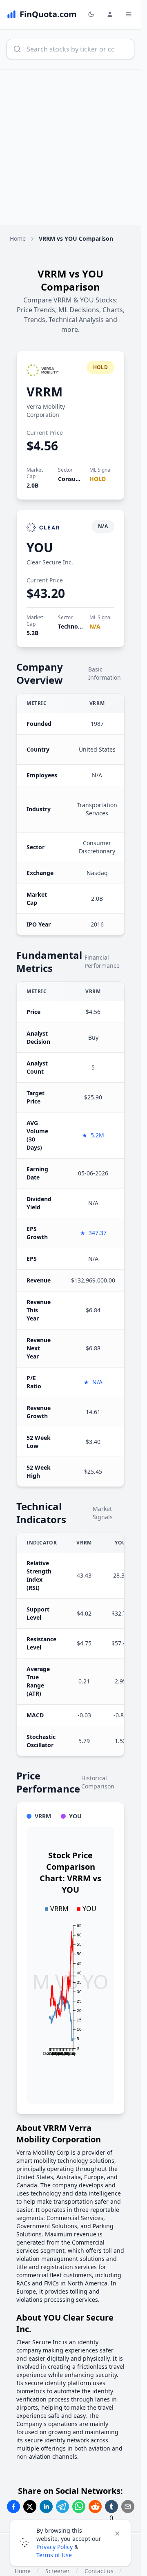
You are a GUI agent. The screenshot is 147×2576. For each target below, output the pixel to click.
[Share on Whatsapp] (79, 2507)
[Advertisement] (73, 147)
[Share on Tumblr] (111, 2507)
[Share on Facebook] (13, 2507)
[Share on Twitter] (30, 2507)
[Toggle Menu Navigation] (129, 14)
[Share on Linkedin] (46, 2507)
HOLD (98, 479)
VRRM (45, 392)
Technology (74, 626)
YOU (40, 547)
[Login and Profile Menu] (110, 14)
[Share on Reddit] (95, 2507)
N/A (95, 626)
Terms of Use (54, 2555)
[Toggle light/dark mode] (91, 14)
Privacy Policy (55, 2547)
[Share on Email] (128, 2507)
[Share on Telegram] (62, 2507)
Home (18, 238)
